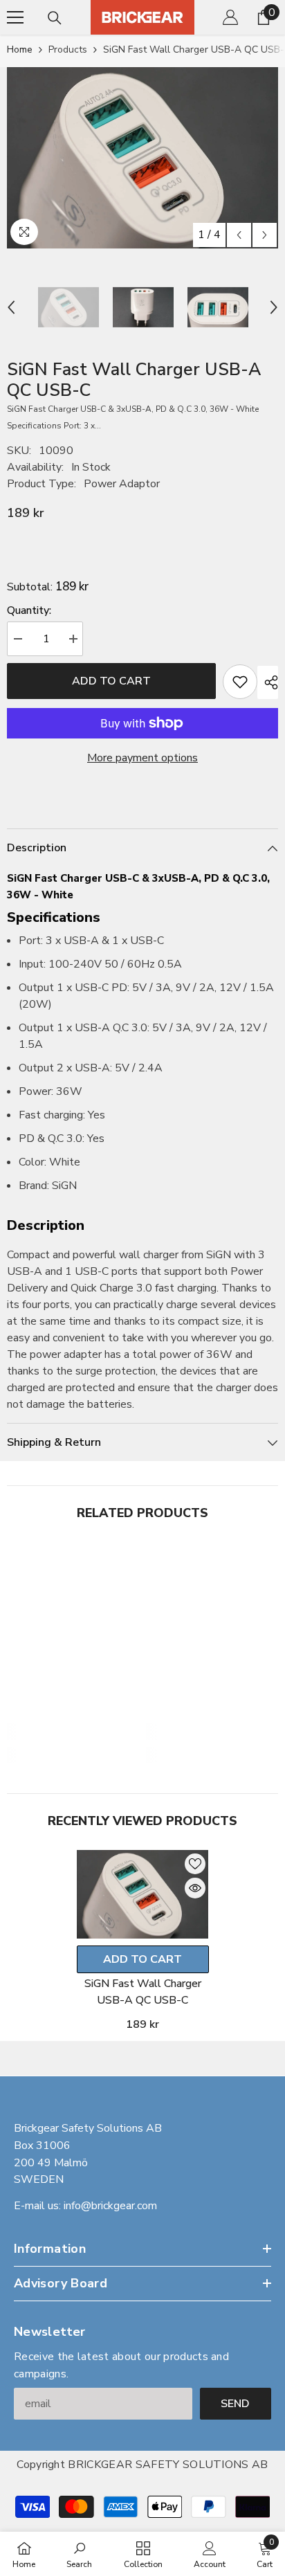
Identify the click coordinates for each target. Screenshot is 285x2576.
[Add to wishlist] (240, 682)
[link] (73, 1732)
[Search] (55, 18)
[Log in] (230, 17)
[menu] (15, 17)
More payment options (142, 758)
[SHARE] (268, 682)
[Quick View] (195, 1888)
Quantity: (29, 610)
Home (20, 49)
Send (235, 2404)
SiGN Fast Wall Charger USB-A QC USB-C (143, 1992)
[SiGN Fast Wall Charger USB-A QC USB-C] (143, 1894)
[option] (142, 158)
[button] (239, 235)
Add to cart (111, 681)
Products (68, 49)
